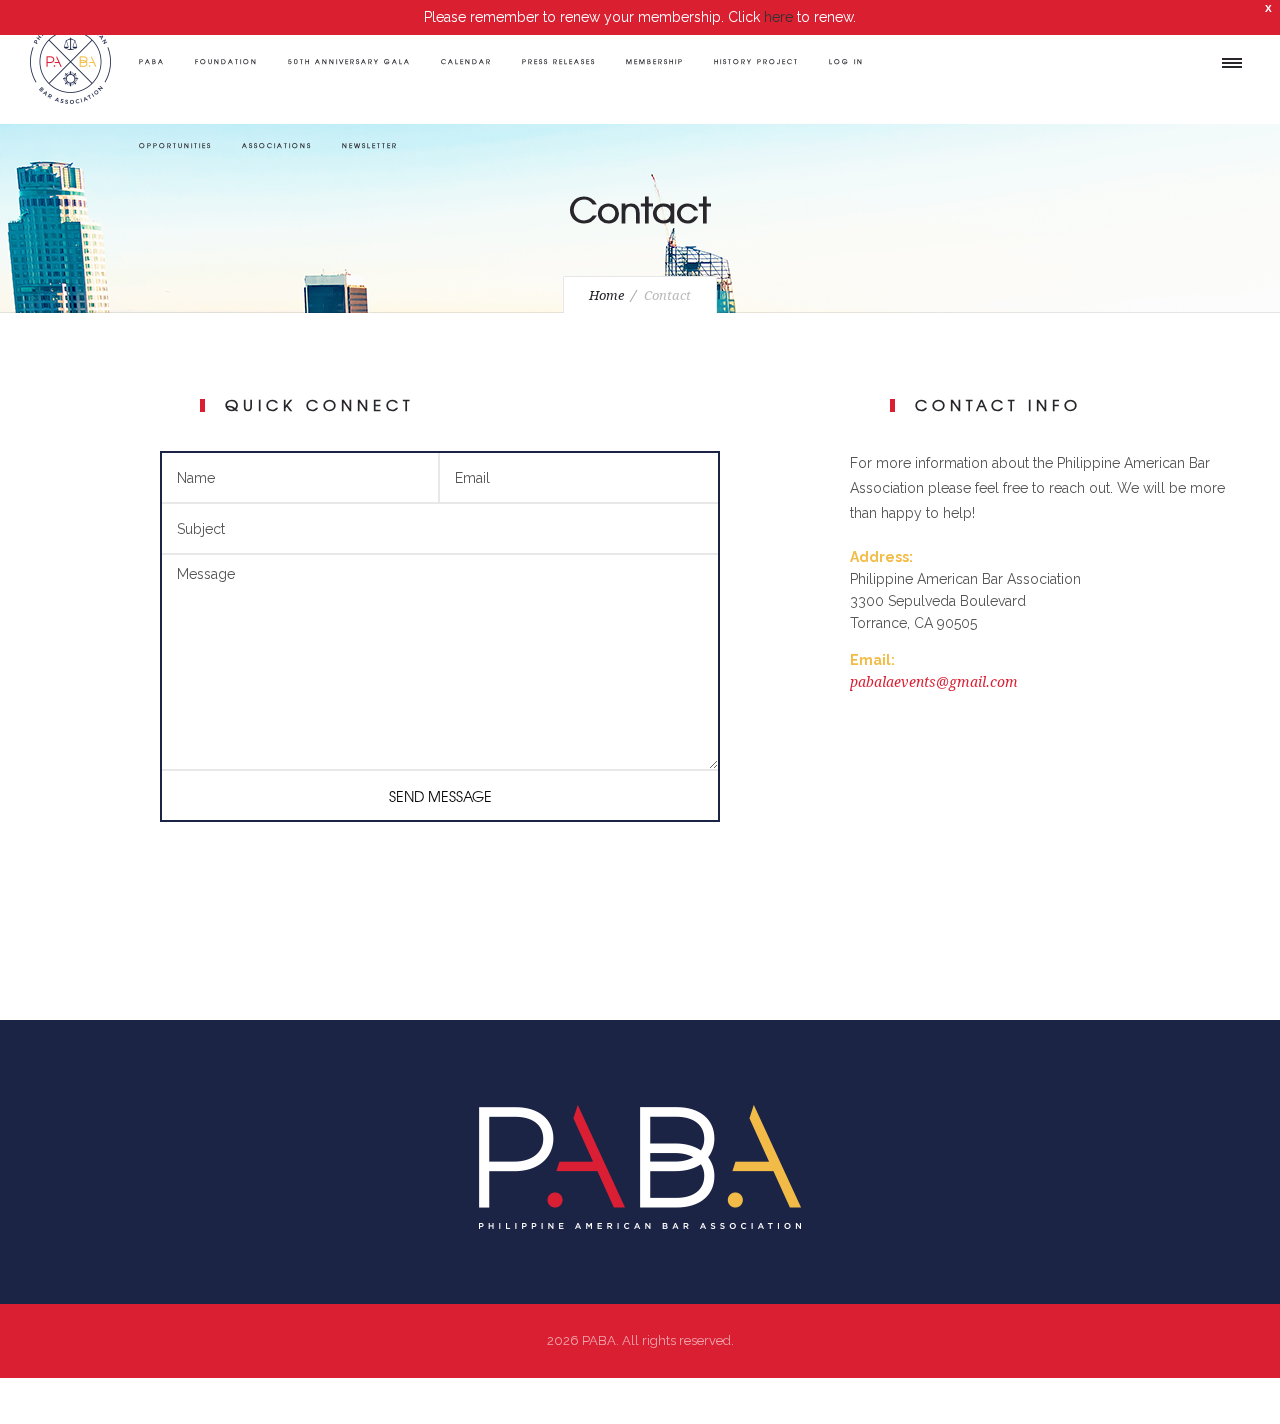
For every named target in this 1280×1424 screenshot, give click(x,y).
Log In (846, 61)
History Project (756, 61)
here (778, 17)
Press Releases (559, 61)
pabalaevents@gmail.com (934, 682)
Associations (277, 145)
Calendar (466, 61)
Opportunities (175, 145)
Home (606, 295)
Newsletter (370, 145)
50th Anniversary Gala (349, 61)
